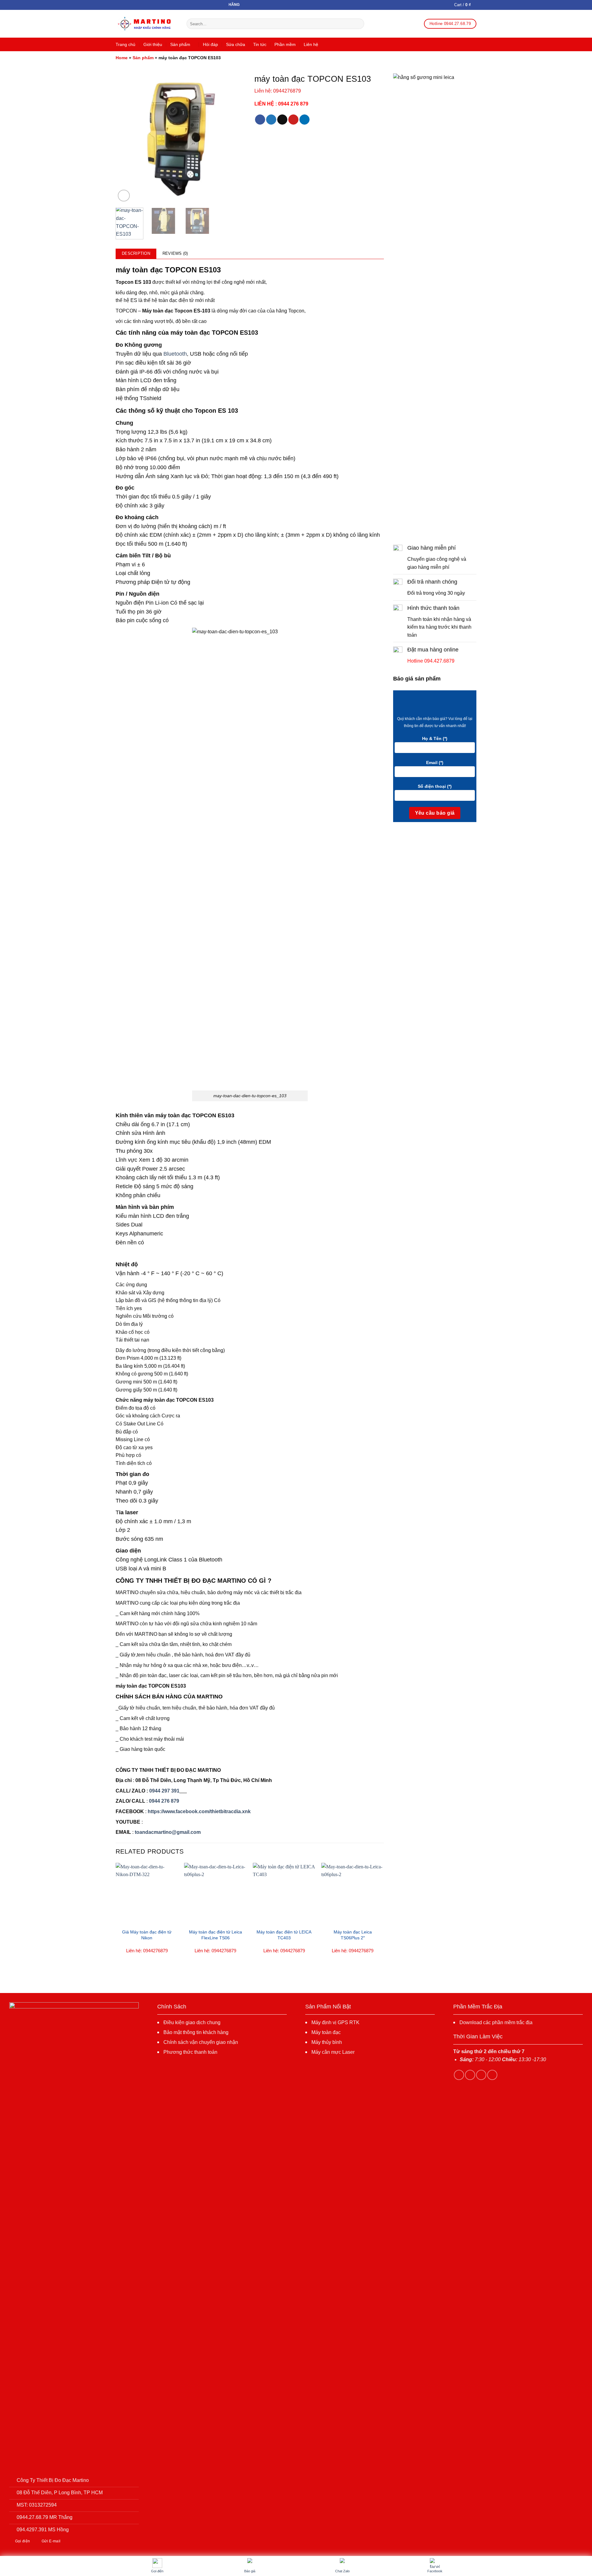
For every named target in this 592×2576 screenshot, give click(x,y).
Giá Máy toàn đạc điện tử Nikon (147, 1935)
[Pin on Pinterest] (293, 120)
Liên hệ (311, 44)
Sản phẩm (180, 44)
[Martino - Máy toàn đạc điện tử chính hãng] (146, 24)
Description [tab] (136, 253)
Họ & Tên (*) (435, 738)
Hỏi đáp (210, 44)
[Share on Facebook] (260, 120)
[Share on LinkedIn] (304, 120)
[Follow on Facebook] (459, 2075)
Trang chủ (125, 44)
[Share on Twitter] (271, 120)
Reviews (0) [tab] (175, 253)
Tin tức (260, 44)
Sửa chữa (236, 44)
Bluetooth (175, 354)
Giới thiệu (153, 44)
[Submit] (358, 24)
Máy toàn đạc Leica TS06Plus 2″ (353, 1935)
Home (122, 58)
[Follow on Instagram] (470, 2075)
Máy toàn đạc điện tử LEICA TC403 (284, 1935)
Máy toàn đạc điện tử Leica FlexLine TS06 (216, 1935)
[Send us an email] (492, 2075)
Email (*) (435, 763)
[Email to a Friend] (282, 120)
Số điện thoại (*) (435, 786)
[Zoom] (124, 196)
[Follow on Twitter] (481, 2075)
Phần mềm (285, 44)
